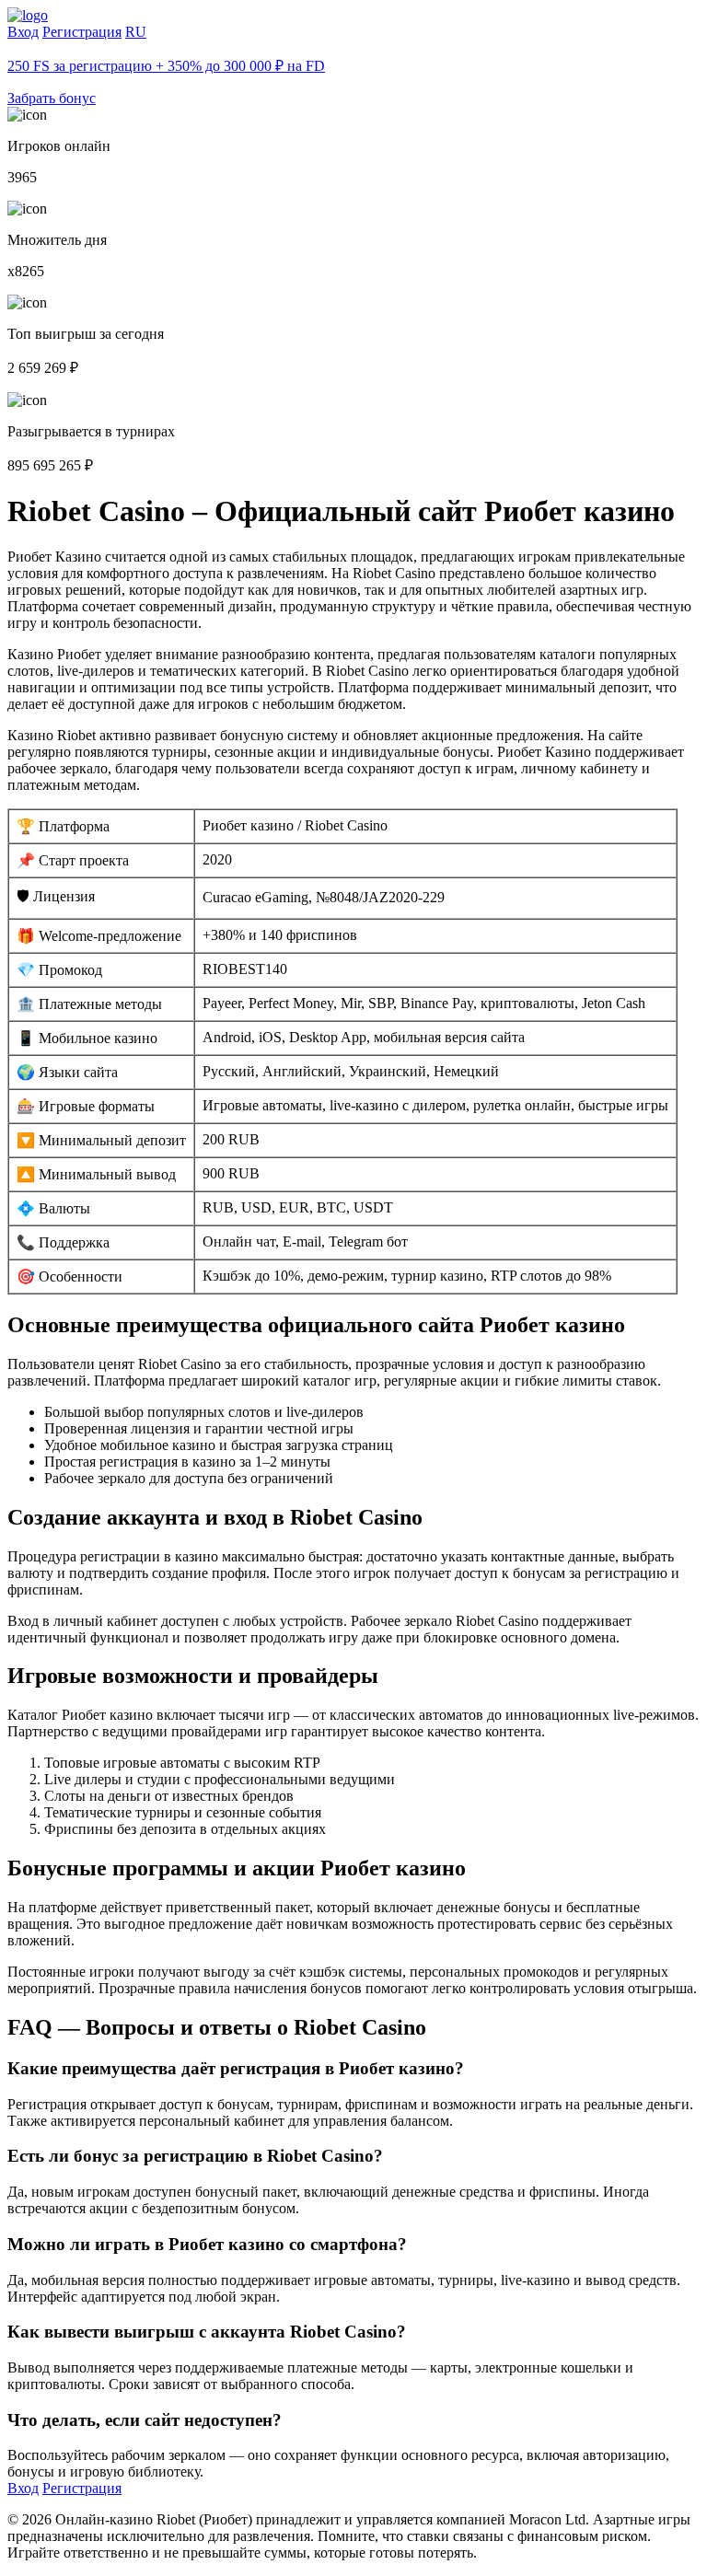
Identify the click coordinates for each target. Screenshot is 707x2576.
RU (136, 32)
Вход (23, 32)
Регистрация (82, 32)
